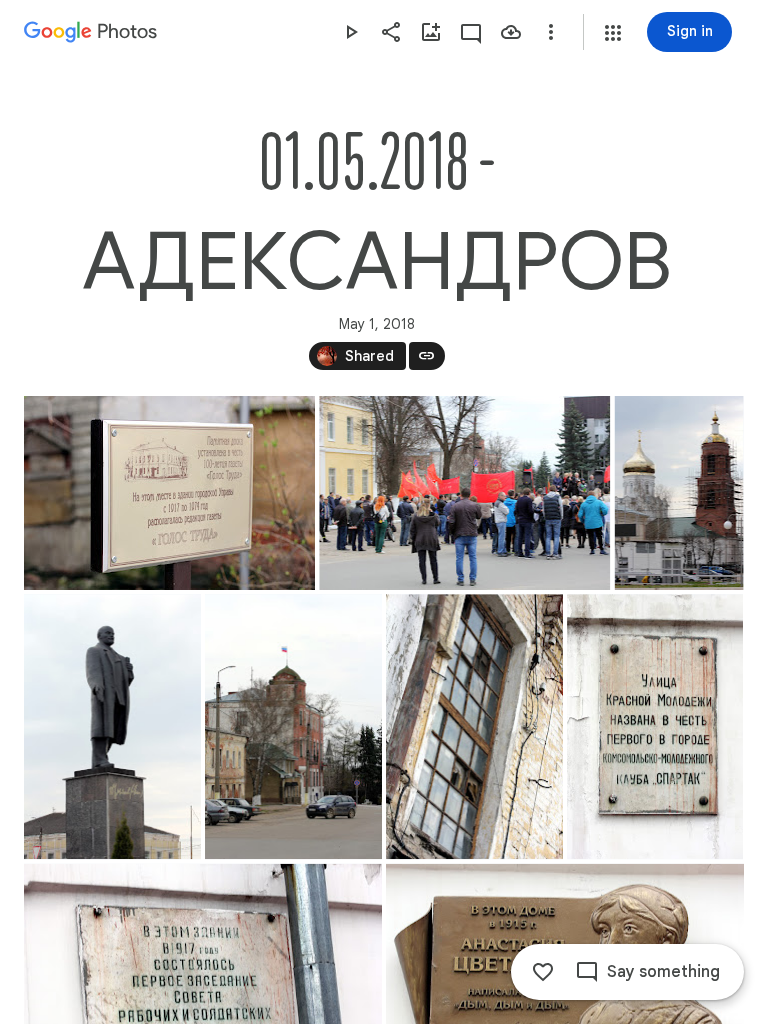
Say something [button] (663, 972)
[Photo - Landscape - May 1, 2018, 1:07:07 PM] (169, 493)
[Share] (391, 32)
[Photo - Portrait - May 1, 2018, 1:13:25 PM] (655, 726)
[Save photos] (511, 32)
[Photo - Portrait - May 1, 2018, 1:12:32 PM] (474, 726)
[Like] (543, 972)
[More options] (551, 32)
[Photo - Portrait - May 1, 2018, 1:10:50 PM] (293, 726)
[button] (613, 33)
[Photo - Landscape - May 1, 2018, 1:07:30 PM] (464, 493)
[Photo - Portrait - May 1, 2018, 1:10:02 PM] (112, 726)
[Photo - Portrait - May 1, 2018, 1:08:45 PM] (679, 493)
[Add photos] (431, 32)
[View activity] (471, 32)
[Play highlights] (351, 32)
